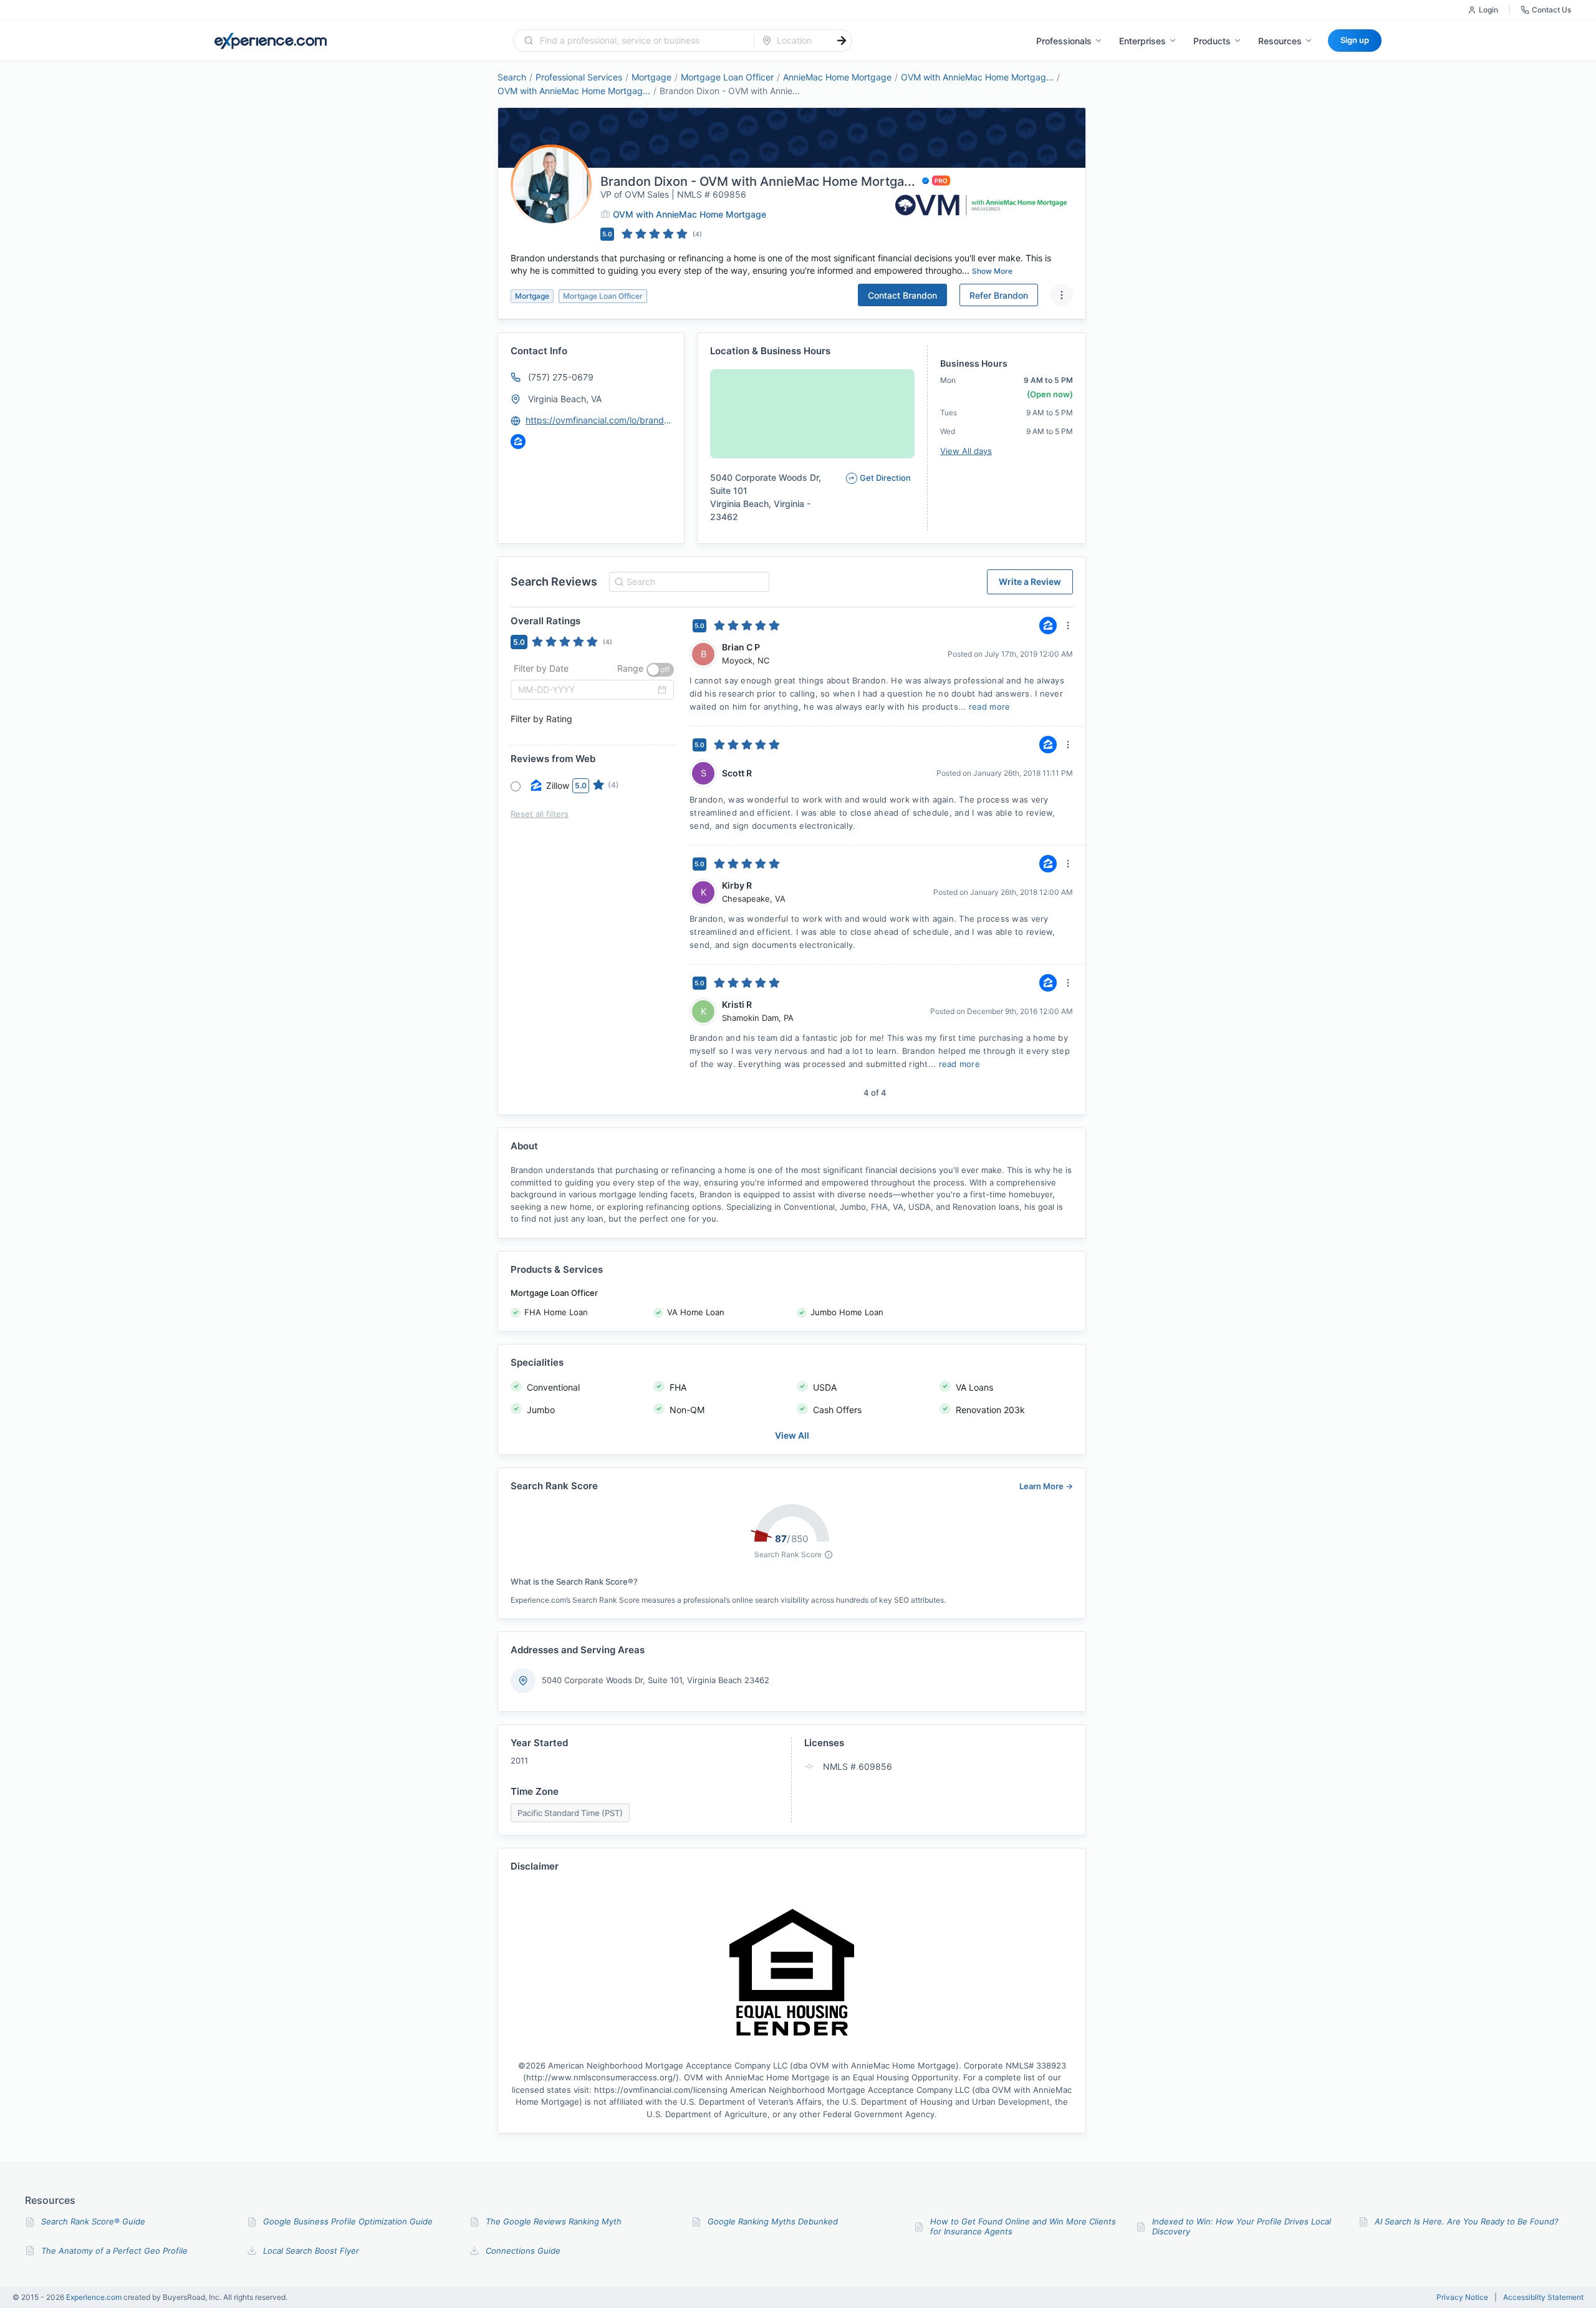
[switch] (660, 670)
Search (512, 77)
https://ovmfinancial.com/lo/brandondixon (599, 420)
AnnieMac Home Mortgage (837, 77)
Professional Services (579, 77)
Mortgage (651, 77)
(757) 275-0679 (561, 377)
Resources (1280, 41)
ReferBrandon (999, 295)
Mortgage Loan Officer (727, 77)
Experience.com (95, 2297)
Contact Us (1551, 10)
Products (1212, 41)
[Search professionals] (842, 41)
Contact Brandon (902, 295)
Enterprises (1142, 41)
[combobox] (641, 41)
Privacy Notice (1462, 2297)
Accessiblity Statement (1543, 2297)
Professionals (1064, 41)
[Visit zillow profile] (518, 442)
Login (1488, 10)
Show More (992, 271)
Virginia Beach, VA (565, 399)
